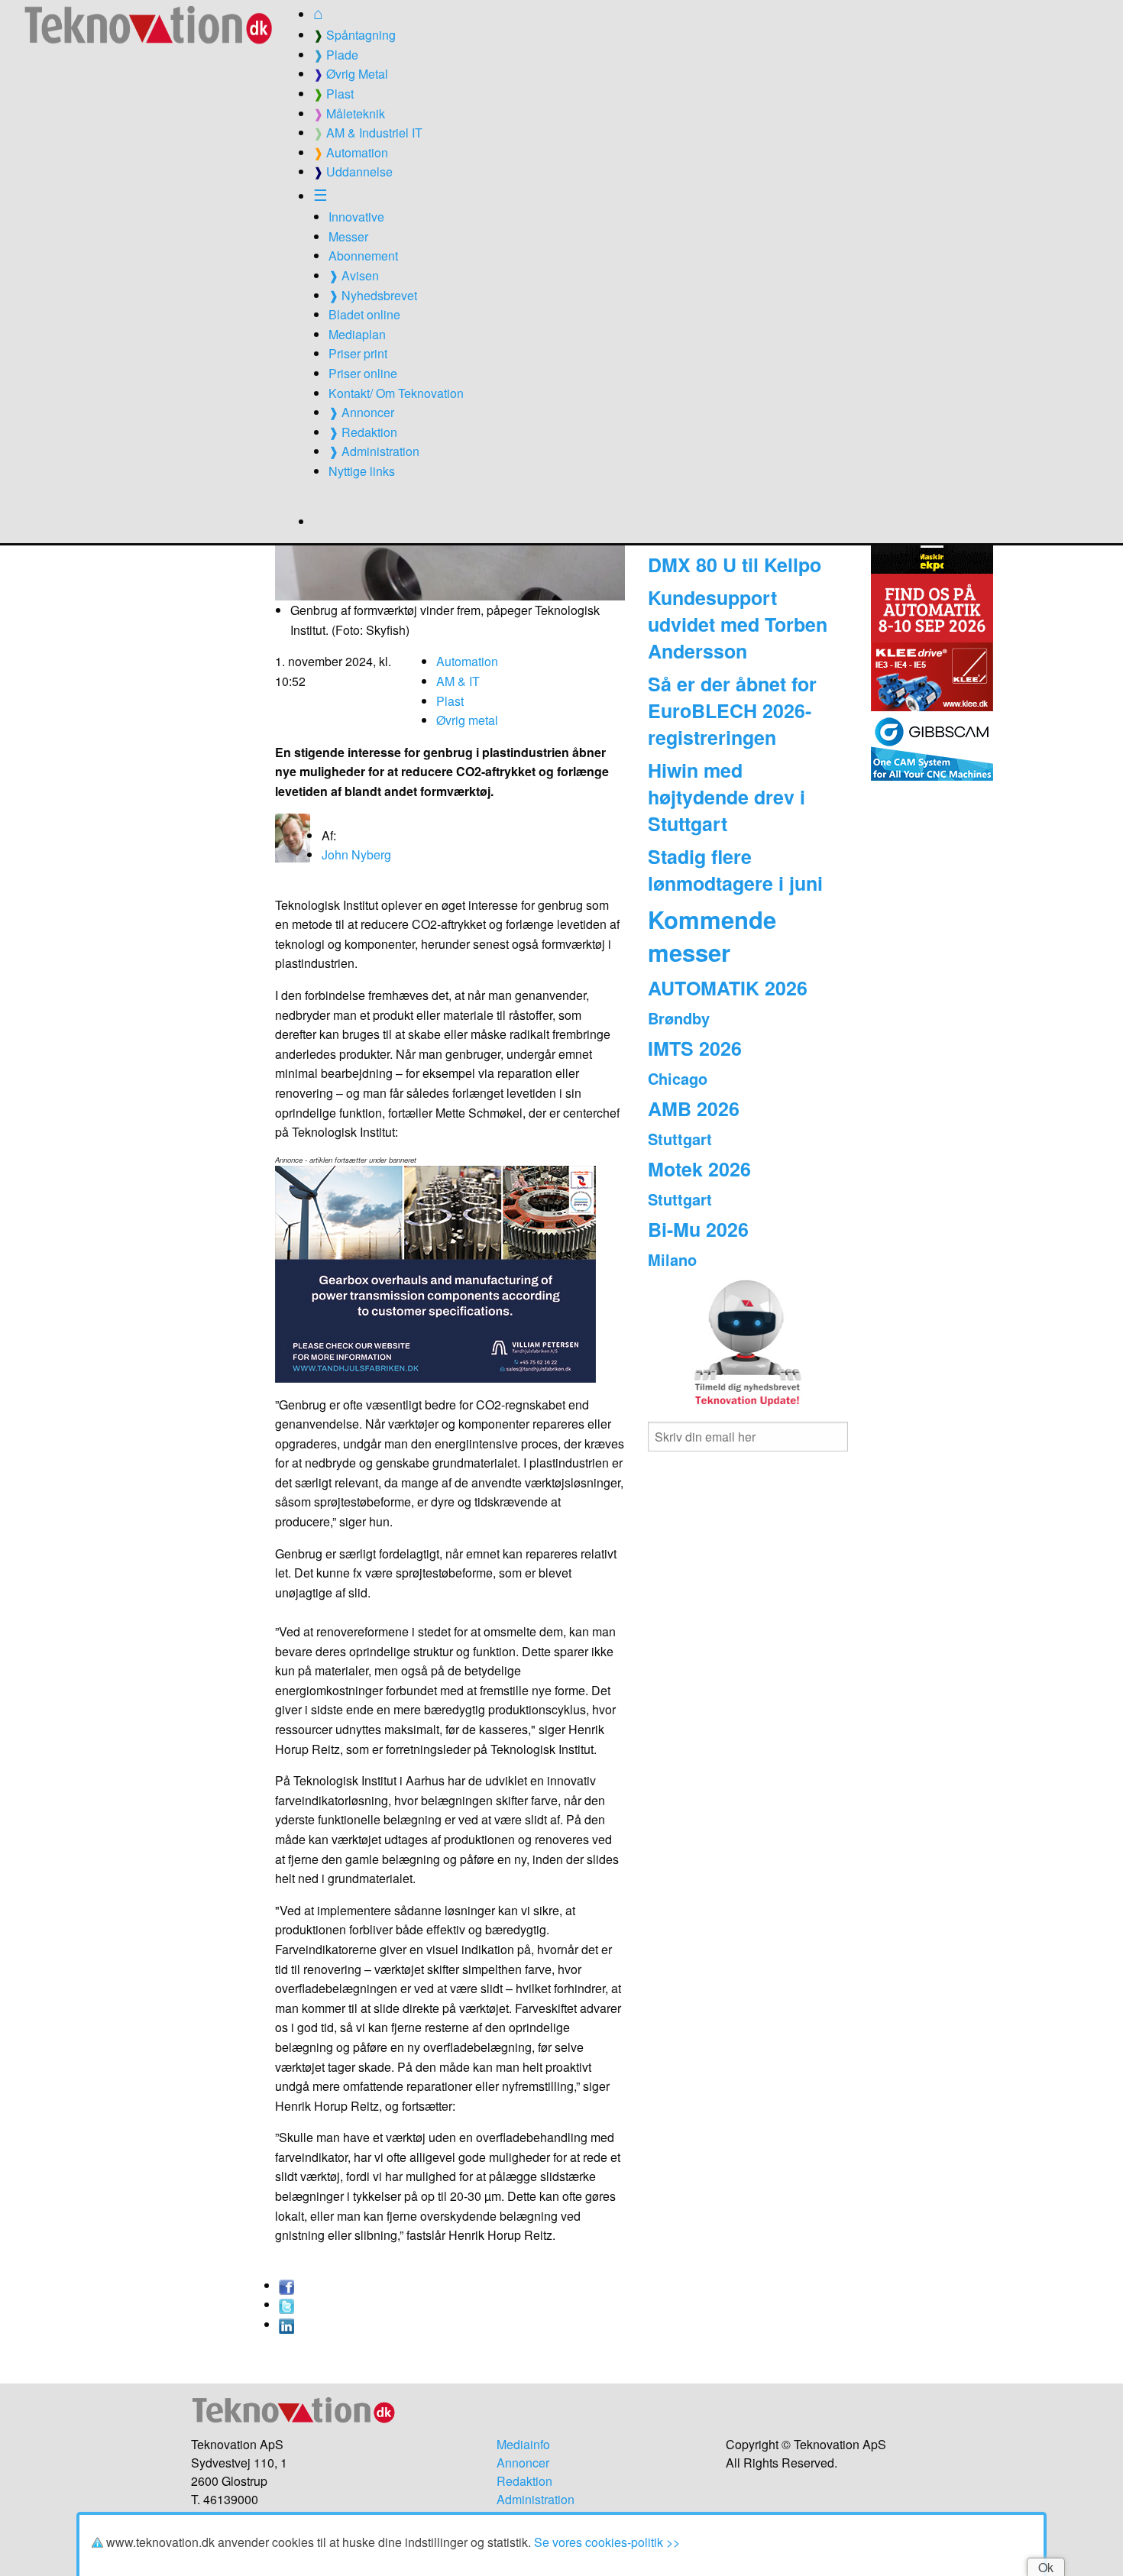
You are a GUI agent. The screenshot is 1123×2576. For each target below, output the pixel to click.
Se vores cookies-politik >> (607, 2542)
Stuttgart (680, 1139)
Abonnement (363, 256)
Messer (348, 236)
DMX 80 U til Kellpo (735, 565)
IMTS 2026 (695, 1048)
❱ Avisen (354, 275)
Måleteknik (349, 113)
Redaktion (524, 2481)
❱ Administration (374, 451)
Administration (536, 2499)
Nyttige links (362, 471)
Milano (672, 1259)
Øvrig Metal (351, 74)
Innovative (356, 217)
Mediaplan (357, 334)
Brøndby (679, 1018)
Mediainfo (523, 2444)
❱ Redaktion (363, 432)
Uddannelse (353, 172)
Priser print (358, 353)
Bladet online (364, 314)
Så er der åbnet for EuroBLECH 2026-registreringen (732, 710)
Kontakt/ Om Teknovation (396, 393)
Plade (336, 55)
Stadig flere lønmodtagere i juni (735, 870)
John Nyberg (356, 854)
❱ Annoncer (361, 412)
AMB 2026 (694, 1108)
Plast (333, 94)
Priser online (363, 373)
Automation (351, 152)
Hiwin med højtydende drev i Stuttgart (727, 797)
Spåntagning (354, 35)
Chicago (678, 1078)
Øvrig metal (467, 720)
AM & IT (458, 681)
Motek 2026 (699, 1169)
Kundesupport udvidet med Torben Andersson (738, 624)
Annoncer (523, 2463)
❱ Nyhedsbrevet (373, 295)
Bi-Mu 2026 (698, 1229)
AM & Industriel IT (368, 133)
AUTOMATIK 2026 (728, 988)
